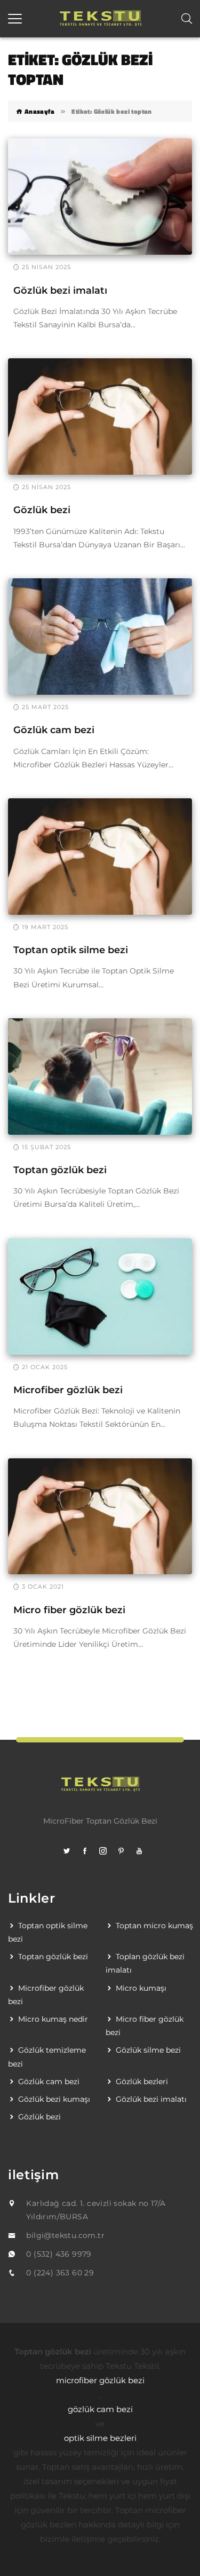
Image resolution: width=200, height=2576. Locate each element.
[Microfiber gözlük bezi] (100, 1295)
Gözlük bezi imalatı (60, 290)
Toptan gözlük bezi (60, 1170)
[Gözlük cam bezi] (100, 636)
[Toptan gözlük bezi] (100, 1075)
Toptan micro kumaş (154, 1926)
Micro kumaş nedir (53, 2019)
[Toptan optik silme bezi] (100, 856)
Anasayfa (38, 111)
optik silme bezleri (100, 2438)
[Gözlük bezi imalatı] (100, 196)
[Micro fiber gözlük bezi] (100, 1515)
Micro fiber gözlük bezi (69, 1610)
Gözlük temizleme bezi (47, 2057)
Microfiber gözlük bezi (68, 1390)
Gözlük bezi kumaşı (54, 2099)
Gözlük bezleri (142, 2082)
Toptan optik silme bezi (71, 950)
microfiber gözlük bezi (100, 2380)
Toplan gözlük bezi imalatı (145, 1963)
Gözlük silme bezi (148, 2050)
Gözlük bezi (42, 510)
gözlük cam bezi (100, 2409)
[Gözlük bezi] (100, 416)
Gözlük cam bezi (54, 730)
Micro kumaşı (141, 1988)
